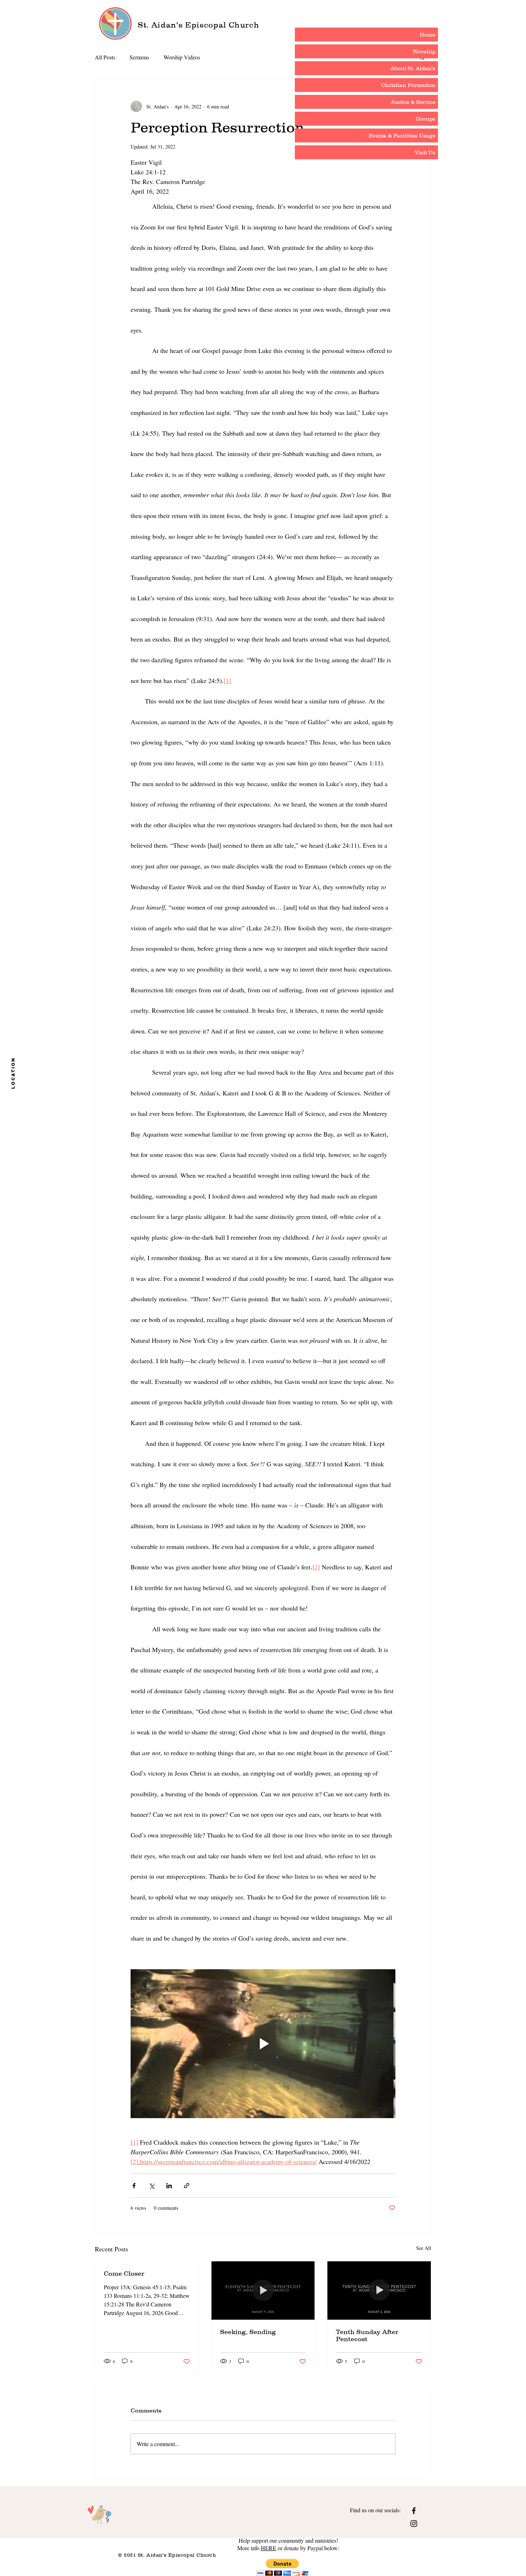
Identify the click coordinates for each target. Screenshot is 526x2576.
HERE (269, 2548)
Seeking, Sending (248, 2332)
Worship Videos (182, 57)
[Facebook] (414, 2511)
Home (428, 35)
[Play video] (263, 2044)
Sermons (139, 57)
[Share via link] (187, 2186)
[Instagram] (414, 2524)
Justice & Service (413, 102)
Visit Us (425, 152)
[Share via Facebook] (134, 2186)
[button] (283, 2567)
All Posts (105, 57)
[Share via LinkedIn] (169, 2186)
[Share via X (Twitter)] (152, 2186)
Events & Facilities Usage (402, 135)
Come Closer (124, 2274)
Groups (426, 119)
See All (424, 2248)
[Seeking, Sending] (263, 2290)
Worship (424, 51)
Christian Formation (408, 85)
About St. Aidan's (413, 68)
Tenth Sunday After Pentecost (367, 2335)
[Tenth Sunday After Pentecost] (379, 2290)
